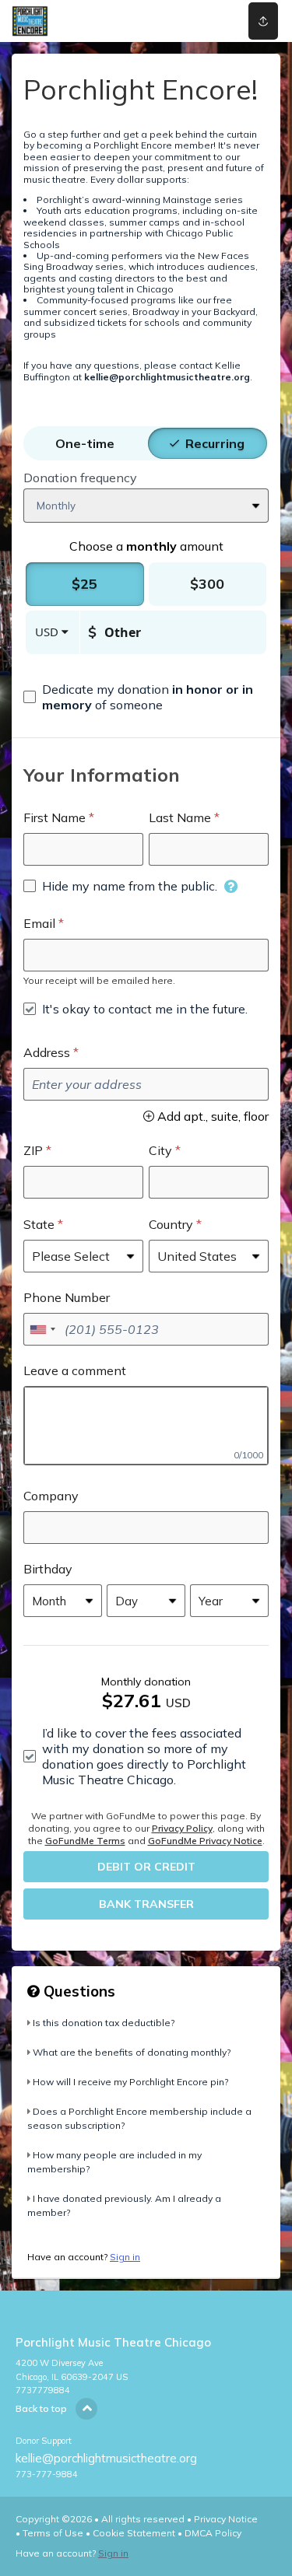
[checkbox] (146, 697)
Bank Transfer (146, 1904)
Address (47, 1052)
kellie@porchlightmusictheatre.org (106, 2458)
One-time (85, 443)
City (160, 1150)
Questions (77, 1991)
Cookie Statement (134, 2533)
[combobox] (42, 1329)
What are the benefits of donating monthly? (132, 2052)
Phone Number (67, 1297)
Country (171, 1224)
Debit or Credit (146, 1867)
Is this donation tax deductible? (104, 2023)
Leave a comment (75, 1370)
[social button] (263, 21)
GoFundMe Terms (85, 1841)
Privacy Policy (182, 1828)
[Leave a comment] (146, 1426)
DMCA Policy (213, 2533)
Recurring (215, 443)
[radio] (85, 443)
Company (51, 1496)
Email (39, 923)
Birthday (48, 1569)
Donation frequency (80, 478)
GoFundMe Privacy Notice (205, 1841)
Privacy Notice (226, 2519)
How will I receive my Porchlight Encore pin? (130, 2082)
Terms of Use (53, 2533)
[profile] (212, 21)
